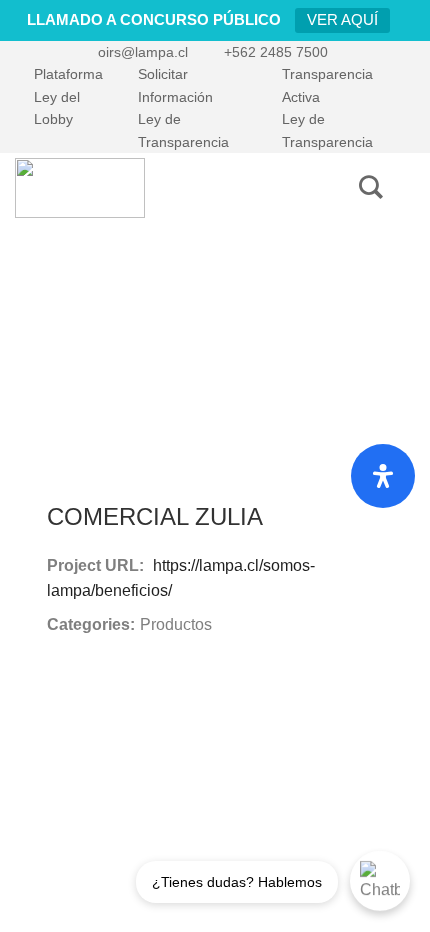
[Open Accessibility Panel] (383, 476)
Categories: (91, 624)
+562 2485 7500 (276, 52)
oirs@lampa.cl (143, 52)
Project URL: (95, 565)
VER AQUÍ (342, 19)
